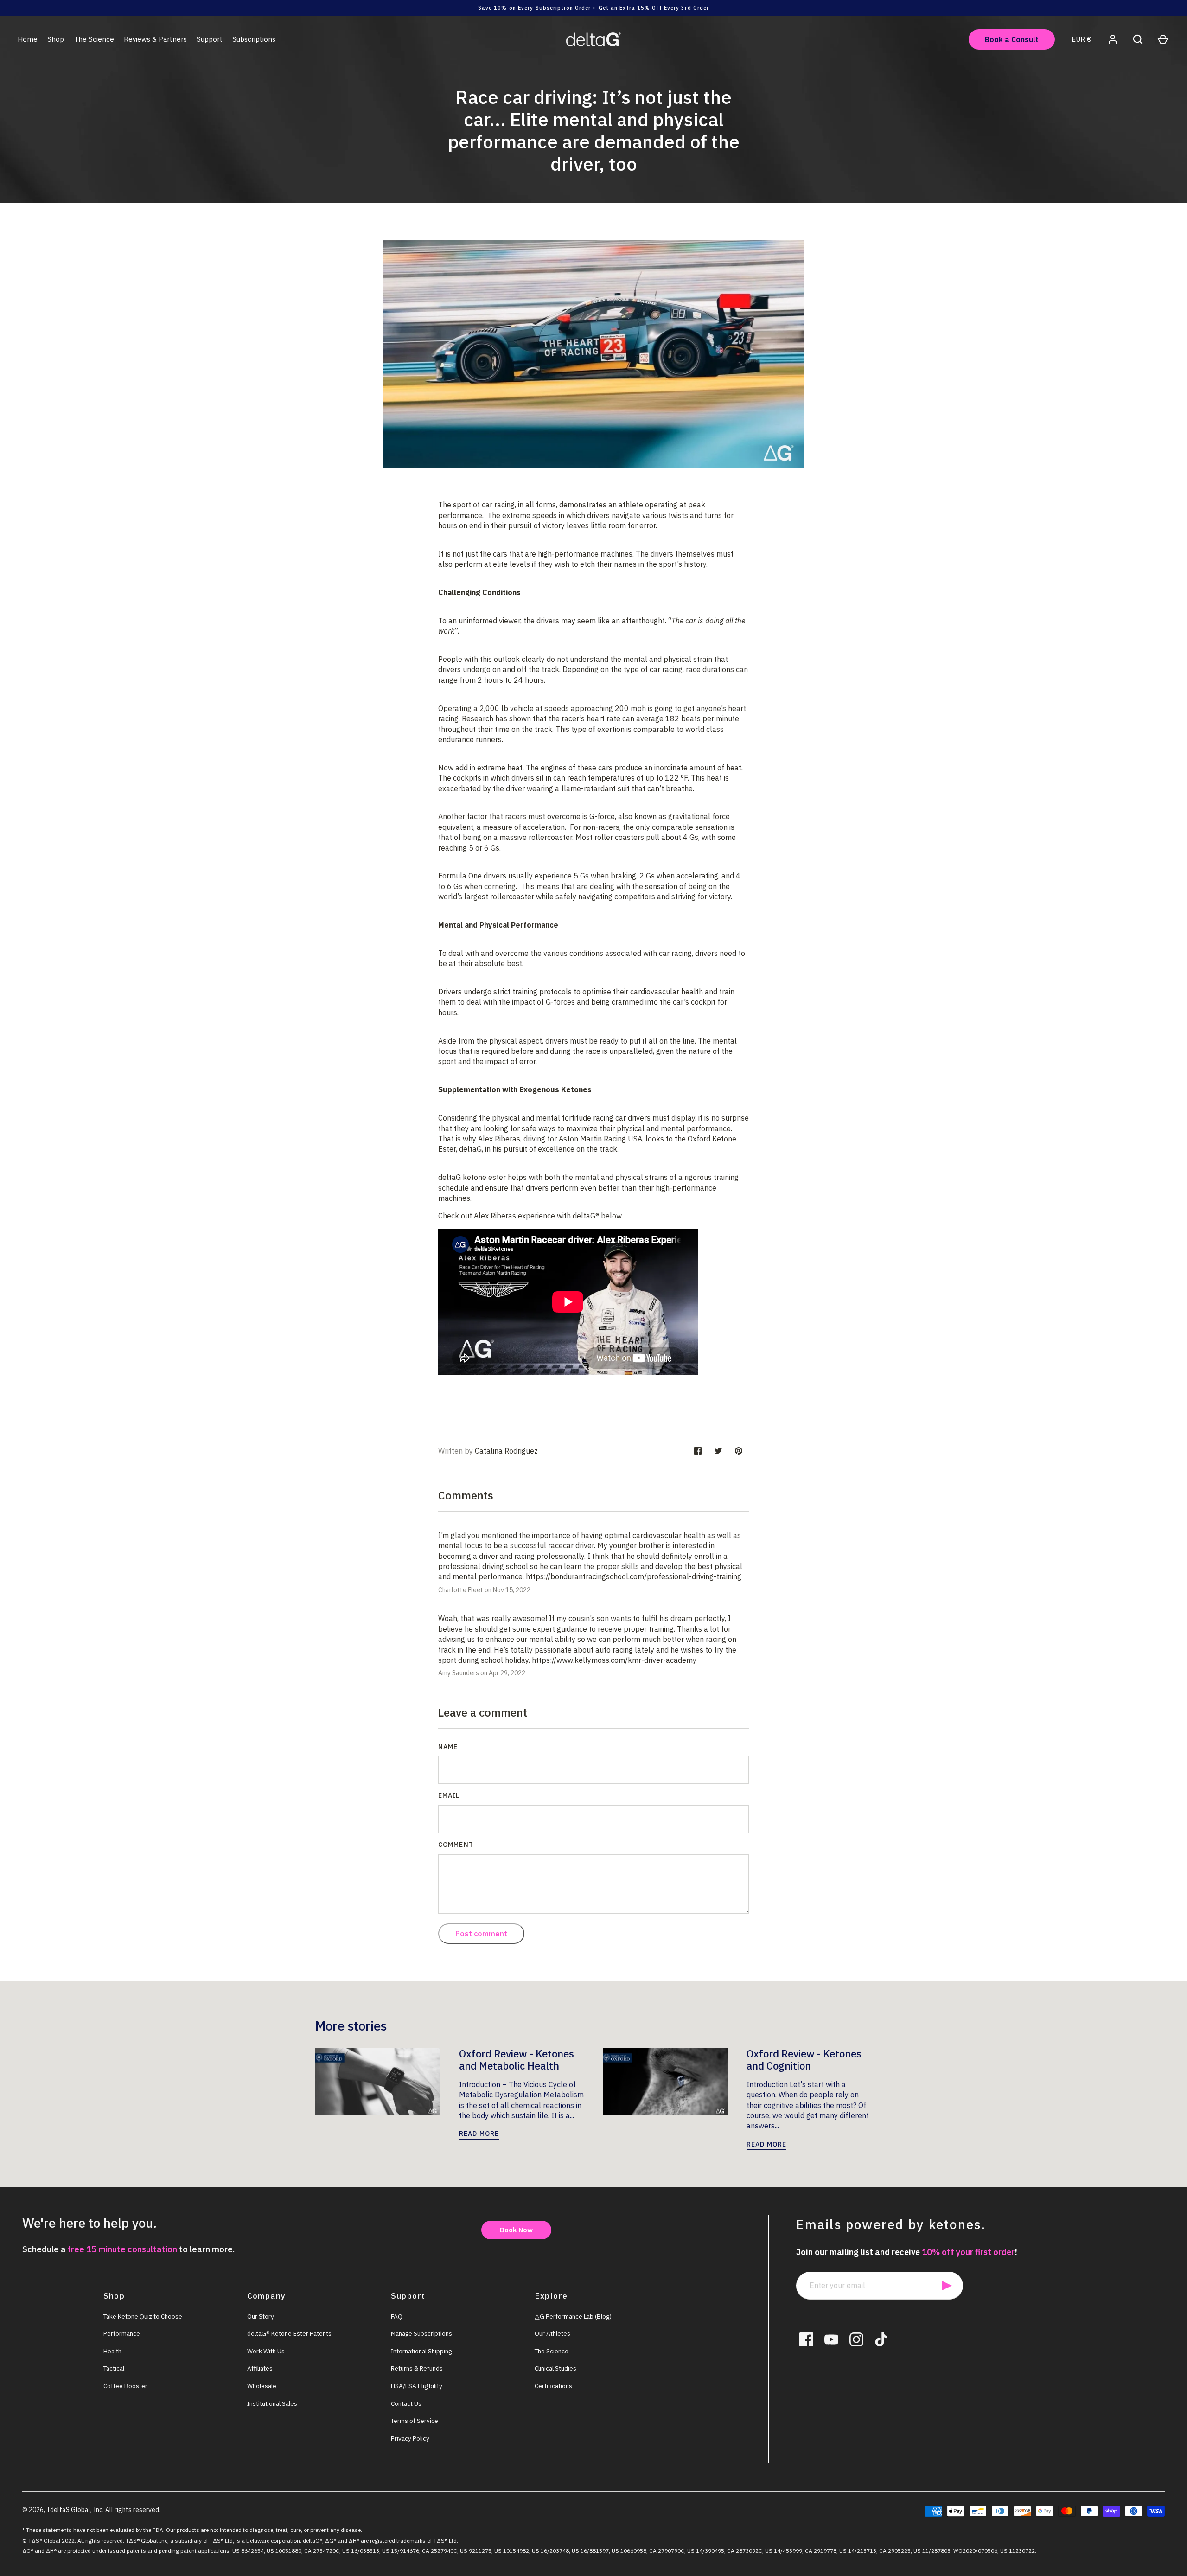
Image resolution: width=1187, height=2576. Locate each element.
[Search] (1138, 39)
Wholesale (262, 2386)
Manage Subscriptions (421, 2333)
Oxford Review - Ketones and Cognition (804, 2060)
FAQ (397, 2316)
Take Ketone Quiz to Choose (143, 2316)
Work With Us (266, 2351)
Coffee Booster (125, 2386)
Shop (56, 39)
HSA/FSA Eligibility (417, 2386)
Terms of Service (415, 2421)
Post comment (481, 1934)
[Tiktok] (881, 2339)
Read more (479, 2134)
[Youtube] (831, 2339)
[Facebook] (806, 2339)
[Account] (1113, 39)
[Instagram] (856, 2339)
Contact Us (406, 2403)
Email (449, 1795)
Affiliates (260, 2368)
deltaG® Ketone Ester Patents (289, 2333)
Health (112, 2351)
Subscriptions (254, 39)
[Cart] (1163, 39)
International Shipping (421, 2351)
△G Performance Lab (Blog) (573, 2316)
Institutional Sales (272, 2403)
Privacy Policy (410, 2438)
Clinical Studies (555, 2368)
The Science (94, 39)
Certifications (553, 2386)
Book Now (516, 2230)
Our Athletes (552, 2333)
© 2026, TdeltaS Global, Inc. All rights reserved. (91, 2510)
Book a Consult (1012, 39)
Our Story (261, 2316)
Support (210, 39)
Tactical (114, 2368)
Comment (456, 1845)
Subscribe (947, 2286)
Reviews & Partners (155, 39)
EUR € (1081, 39)
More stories (351, 2026)
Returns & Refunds (417, 2368)
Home (28, 39)
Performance (122, 2333)
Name (448, 1747)
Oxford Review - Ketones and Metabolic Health (517, 2060)
